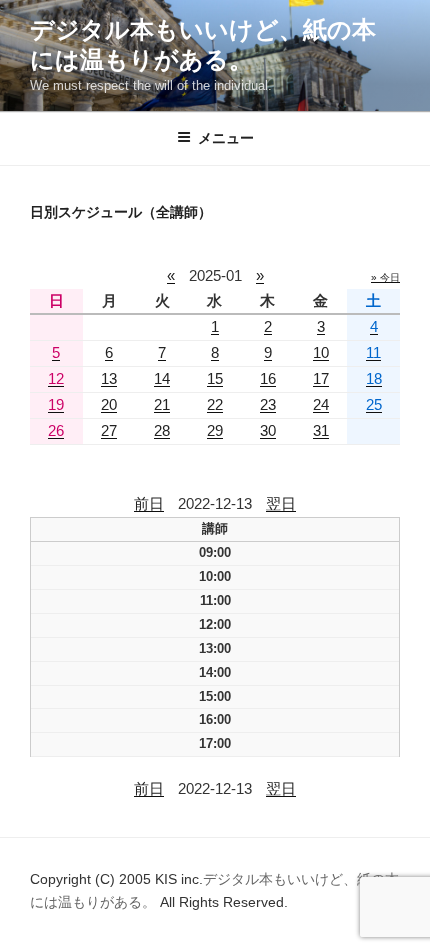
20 (109, 404)
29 (215, 430)
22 (215, 404)
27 (109, 430)
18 (374, 378)
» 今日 (385, 277)
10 (321, 352)
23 (268, 404)
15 (215, 378)
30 (268, 430)
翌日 (281, 503)
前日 (149, 503)
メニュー (226, 138)
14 (162, 378)
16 (268, 378)
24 (321, 404)
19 (56, 404)
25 (374, 404)
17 (321, 378)
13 (109, 378)
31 (321, 430)
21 (162, 404)
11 (373, 352)
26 (56, 430)
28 (162, 430)
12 (56, 378)
